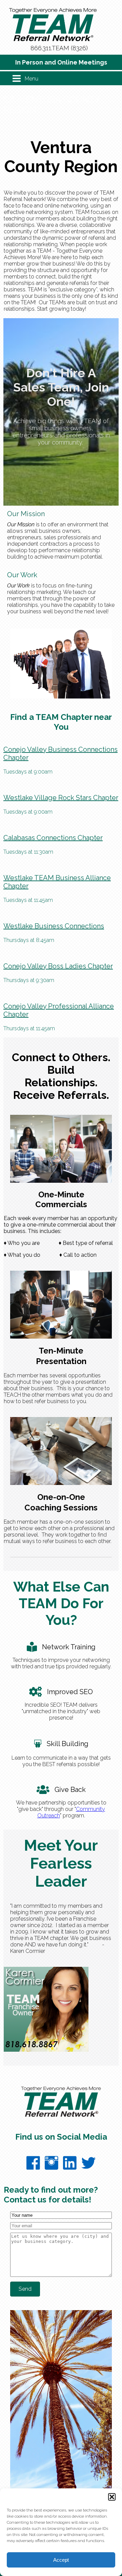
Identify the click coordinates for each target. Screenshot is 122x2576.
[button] (112, 2497)
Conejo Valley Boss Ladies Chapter (58, 966)
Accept (61, 2560)
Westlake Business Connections (54, 926)
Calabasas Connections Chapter (53, 838)
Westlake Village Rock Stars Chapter (61, 798)
